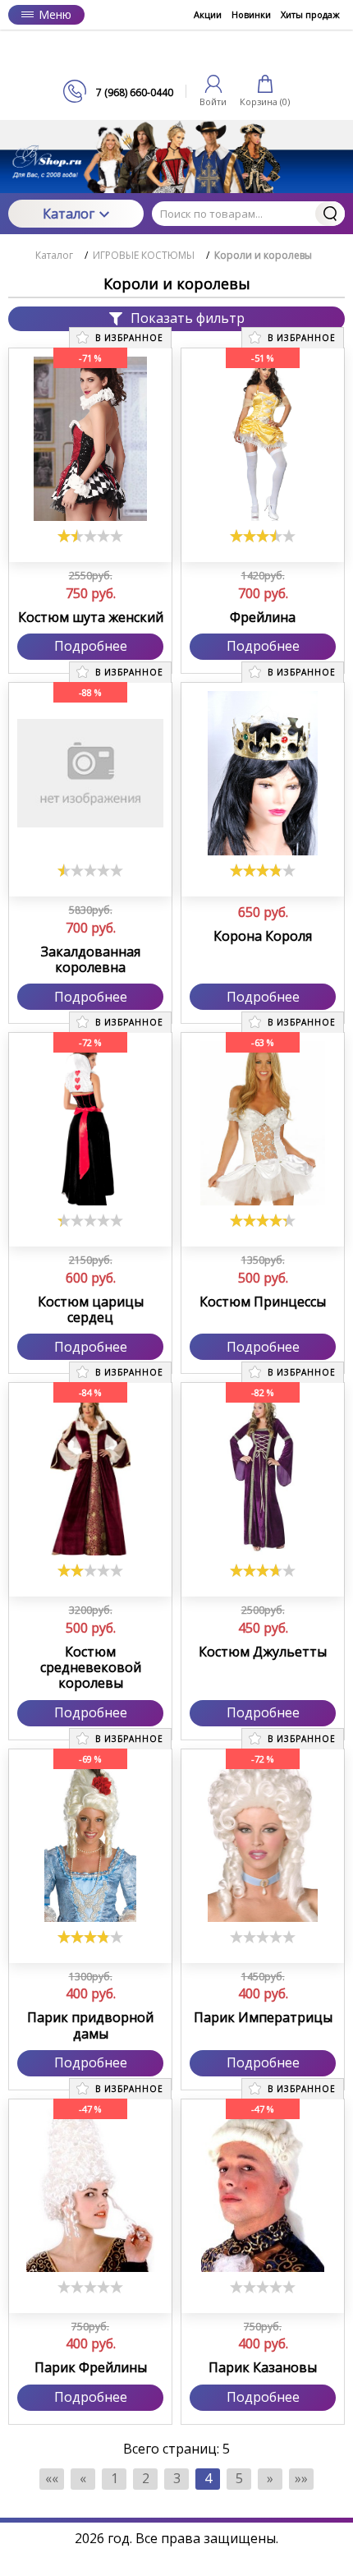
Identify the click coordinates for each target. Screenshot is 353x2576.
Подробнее (91, 646)
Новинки (251, 14)
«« (52, 2478)
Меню (55, 14)
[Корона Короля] (263, 773)
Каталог (69, 214)
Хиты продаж (310, 14)
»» (301, 2478)
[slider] (90, 536)
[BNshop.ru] (176, 55)
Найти (330, 214)
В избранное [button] (128, 338)
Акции (208, 14)
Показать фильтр (188, 318)
